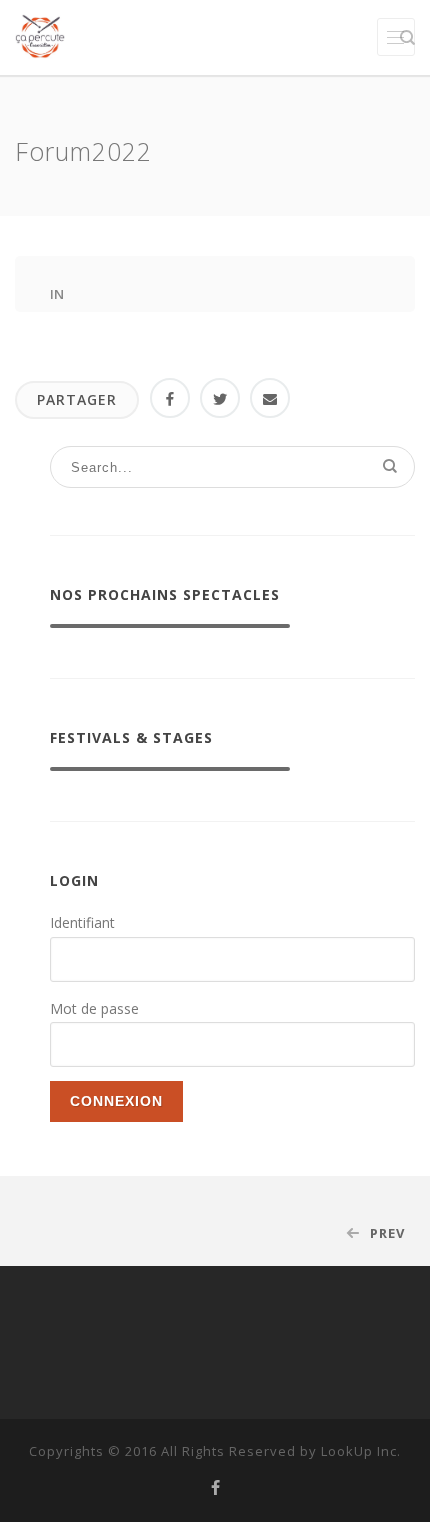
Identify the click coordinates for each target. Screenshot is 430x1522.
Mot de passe (94, 1008)
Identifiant (82, 922)
